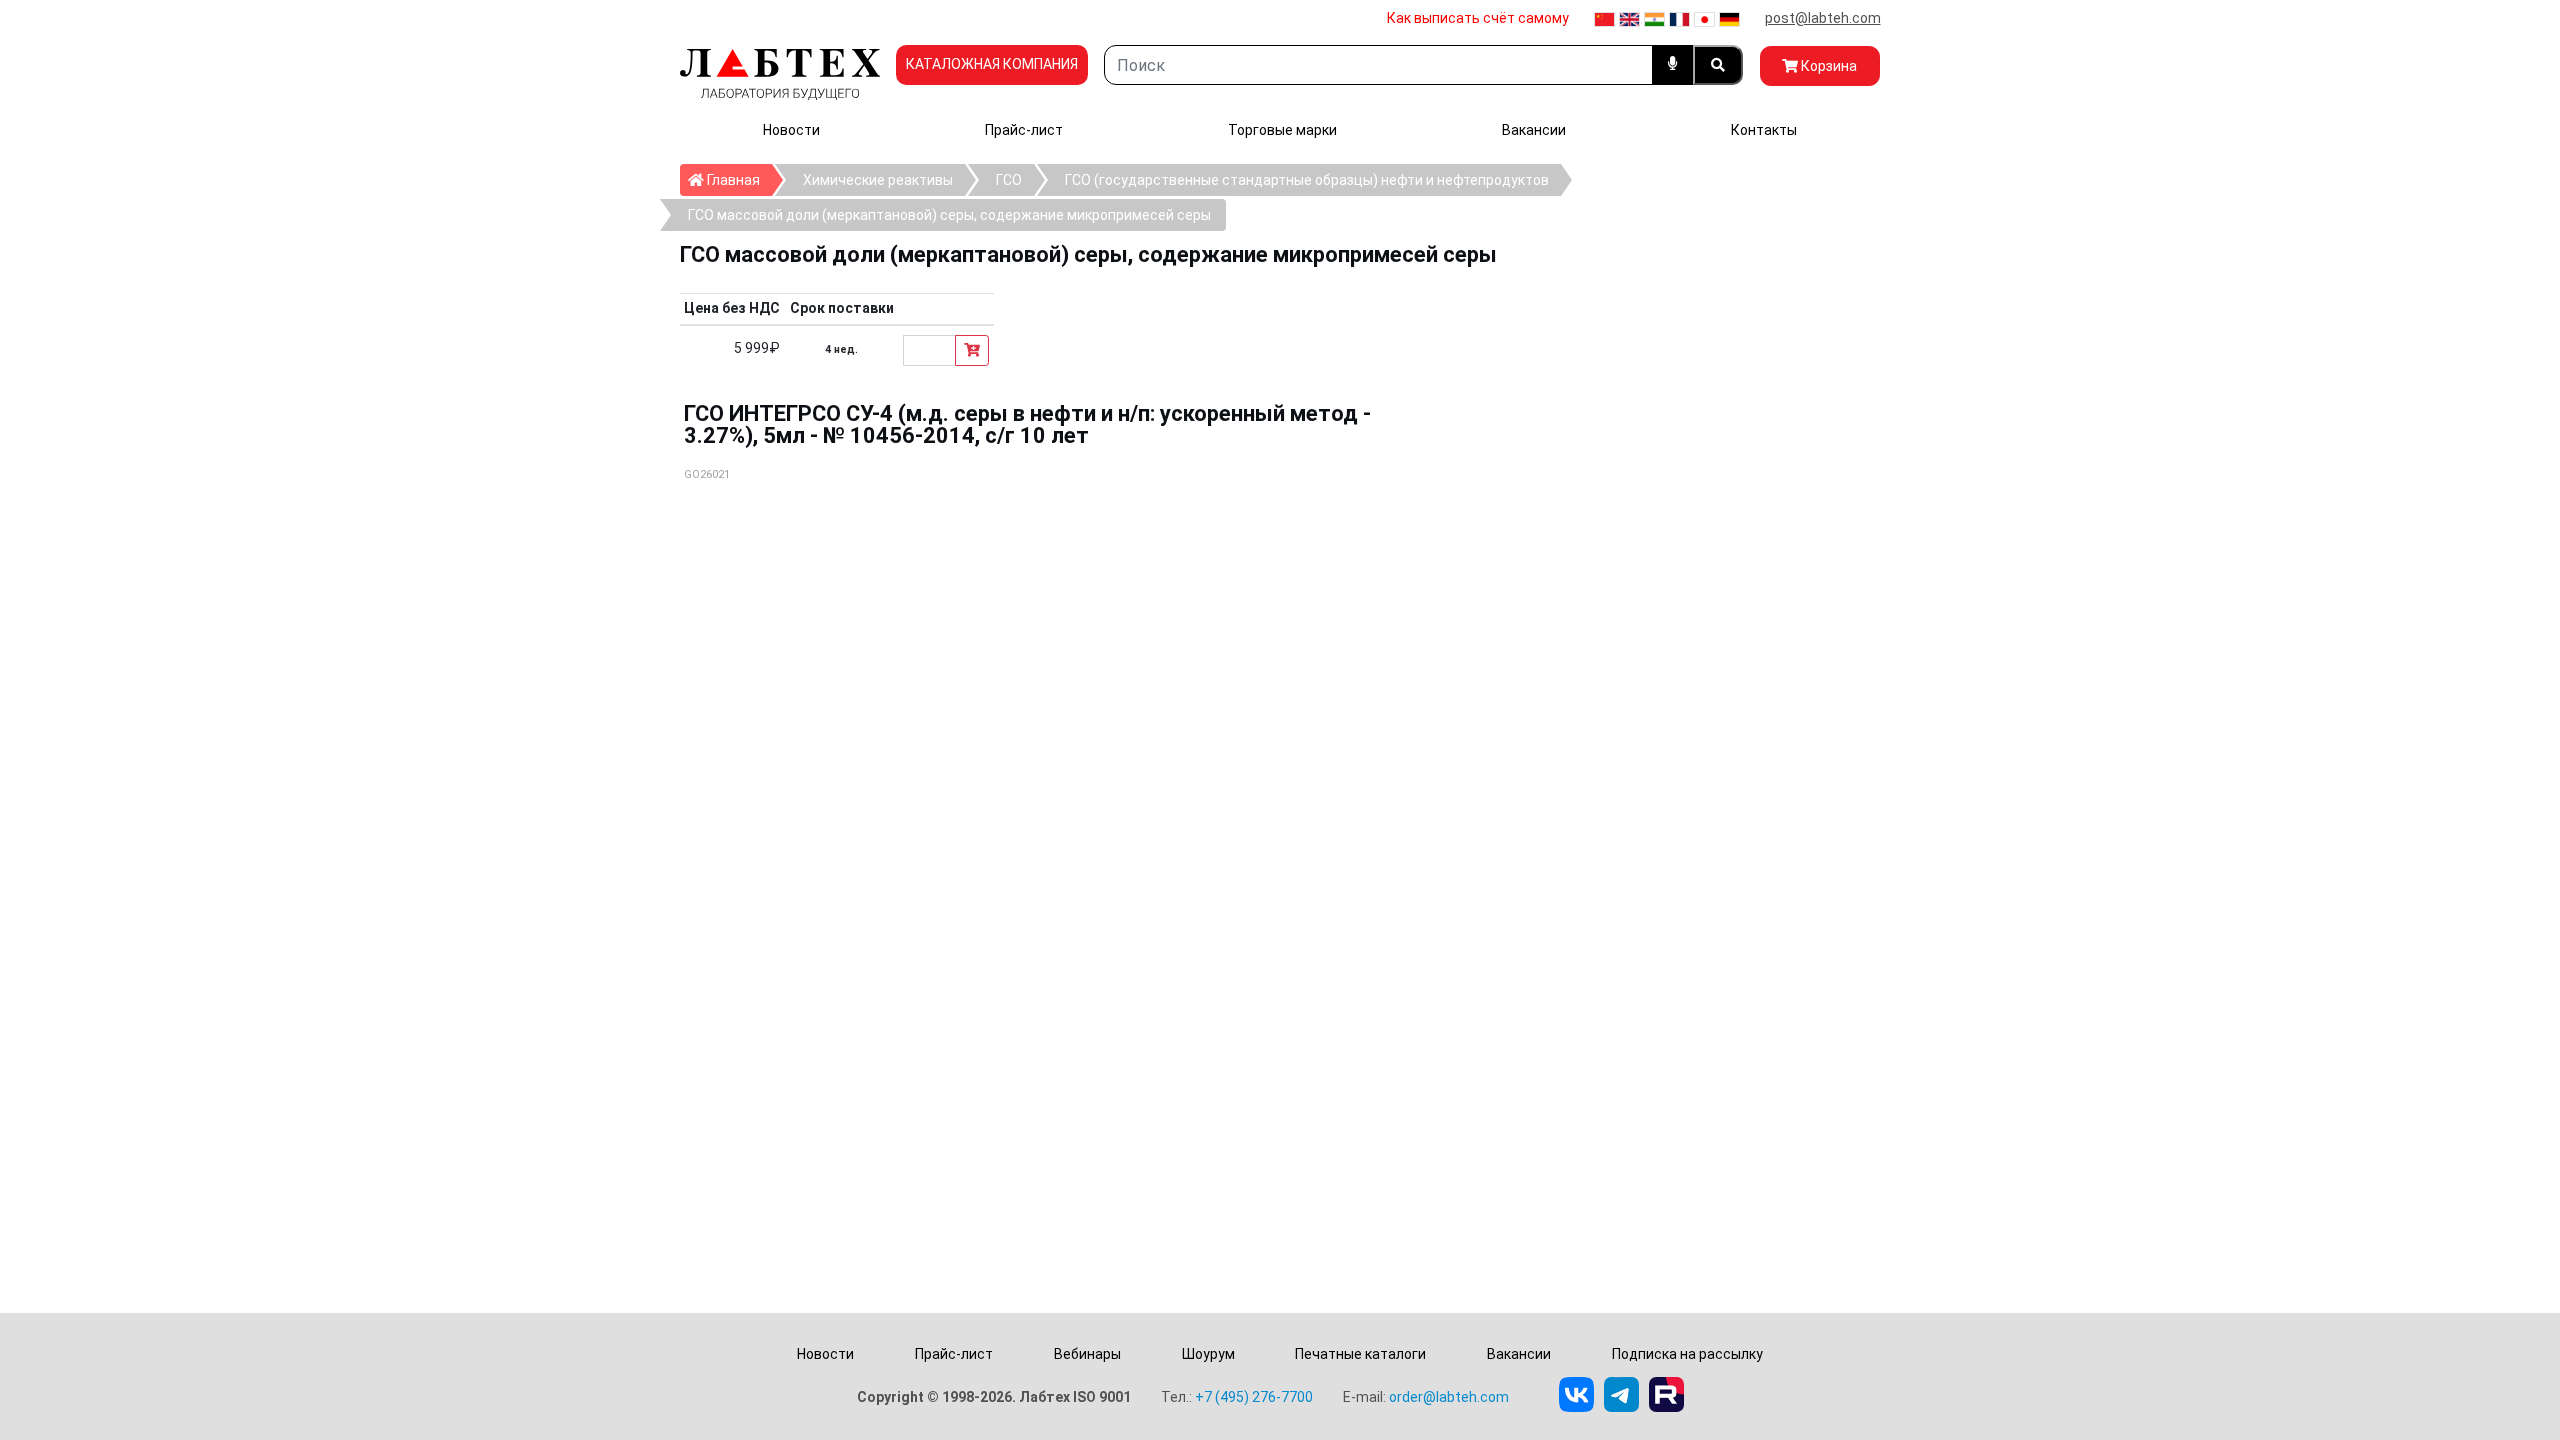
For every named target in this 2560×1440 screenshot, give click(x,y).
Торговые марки (1282, 130)
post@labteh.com (1823, 18)
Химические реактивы (878, 180)
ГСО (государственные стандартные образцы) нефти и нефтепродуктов (1307, 180)
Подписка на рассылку (1687, 1354)
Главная (738, 179)
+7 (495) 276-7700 (1254, 1397)
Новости (791, 130)
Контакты (1764, 130)
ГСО (1009, 180)
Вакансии (1534, 130)
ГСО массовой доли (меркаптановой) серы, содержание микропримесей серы (949, 215)
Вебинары (1087, 1354)
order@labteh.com (1449, 1397)
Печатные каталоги (1360, 1354)
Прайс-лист (1024, 130)
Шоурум (1208, 1354)
